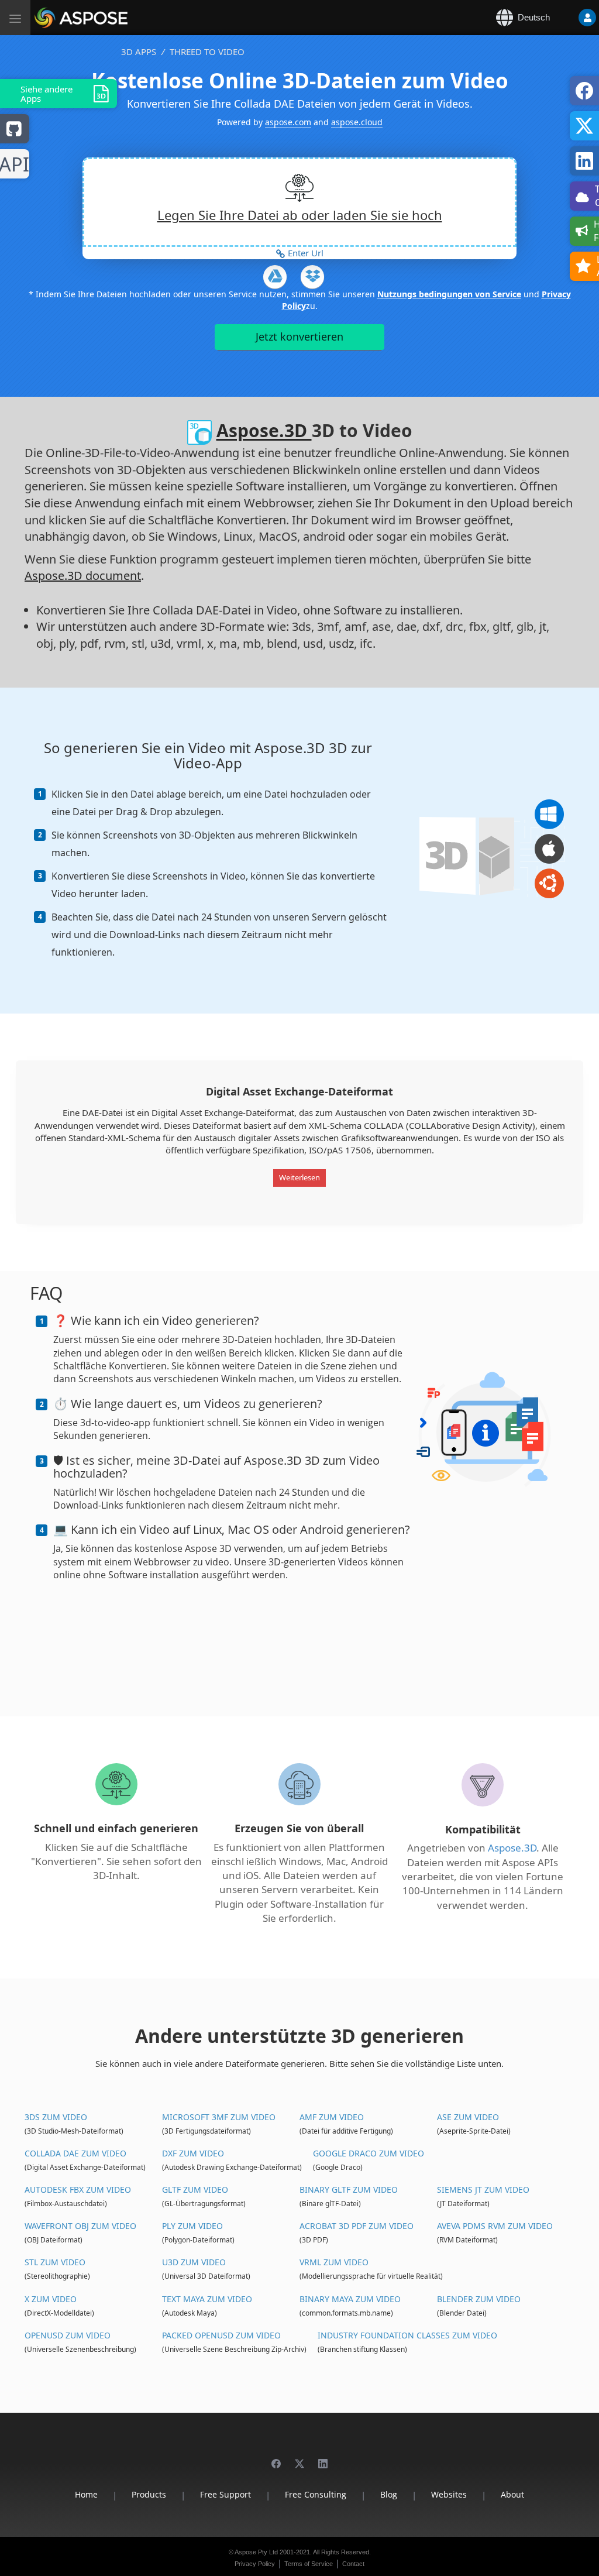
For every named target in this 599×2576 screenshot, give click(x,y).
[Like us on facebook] (276, 2458)
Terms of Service (309, 2564)
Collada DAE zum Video (75, 2153)
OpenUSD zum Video (68, 2335)
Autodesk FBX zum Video (78, 2189)
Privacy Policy (255, 2564)
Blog (389, 2494)
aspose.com (288, 122)
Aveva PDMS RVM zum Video (495, 2226)
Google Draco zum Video (369, 2153)
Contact (353, 2564)
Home (86, 2494)
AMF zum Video (332, 2117)
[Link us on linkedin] (323, 2458)
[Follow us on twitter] (299, 2458)
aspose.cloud (357, 122)
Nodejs (15, 165)
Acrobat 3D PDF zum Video (357, 2226)
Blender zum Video (479, 2299)
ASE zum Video (468, 2117)
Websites (449, 2494)
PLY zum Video (192, 2226)
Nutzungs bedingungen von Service (449, 294)
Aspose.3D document (83, 576)
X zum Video (51, 2299)
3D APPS (139, 51)
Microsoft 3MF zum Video (219, 2117)
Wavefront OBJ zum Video (80, 2226)
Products (149, 2494)
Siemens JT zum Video (483, 2189)
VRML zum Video (334, 2262)
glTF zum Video (195, 2189)
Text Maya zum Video (207, 2299)
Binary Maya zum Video (350, 2299)
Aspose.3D (264, 431)
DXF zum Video (193, 2153)
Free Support (226, 2494)
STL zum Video (55, 2262)
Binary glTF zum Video (349, 2189)
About (512, 2494)
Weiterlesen (299, 1177)
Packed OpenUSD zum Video (221, 2335)
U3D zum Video (194, 2262)
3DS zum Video (56, 2117)
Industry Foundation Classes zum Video (407, 2335)
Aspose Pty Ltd (256, 2552)
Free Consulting (316, 2494)
